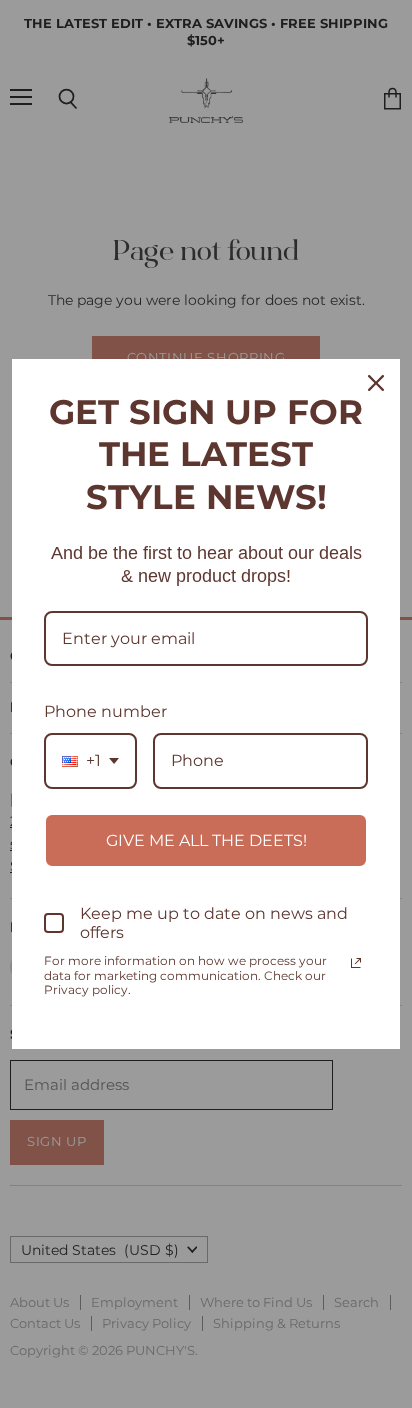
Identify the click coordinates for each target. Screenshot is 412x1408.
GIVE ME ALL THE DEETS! (206, 840)
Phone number (105, 711)
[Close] (376, 383)
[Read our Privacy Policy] (356, 963)
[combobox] (90, 760)
